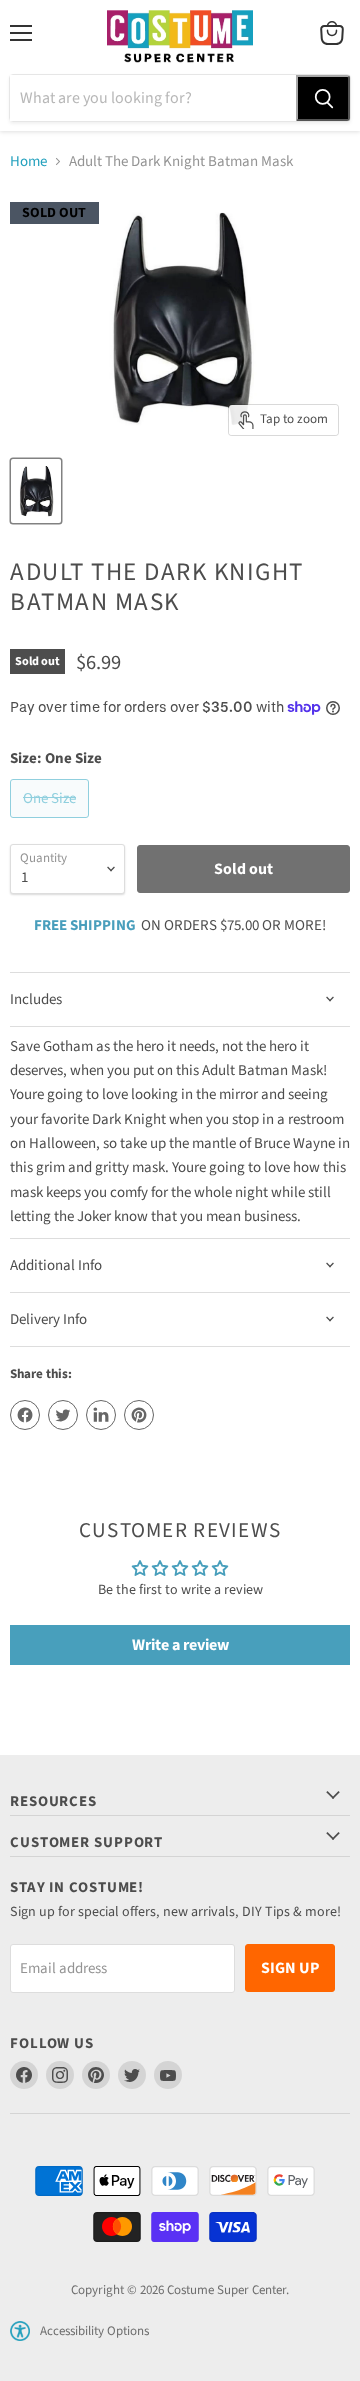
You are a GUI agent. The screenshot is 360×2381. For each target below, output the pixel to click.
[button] (20, 2331)
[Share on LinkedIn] (101, 1415)
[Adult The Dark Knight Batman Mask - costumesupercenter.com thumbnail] (36, 491)
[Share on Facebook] (25, 1415)
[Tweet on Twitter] (63, 1415)
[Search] (323, 98)
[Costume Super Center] (179, 37)
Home (28, 161)
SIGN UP (290, 1968)
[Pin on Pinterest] (139, 1415)
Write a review (180, 1645)
